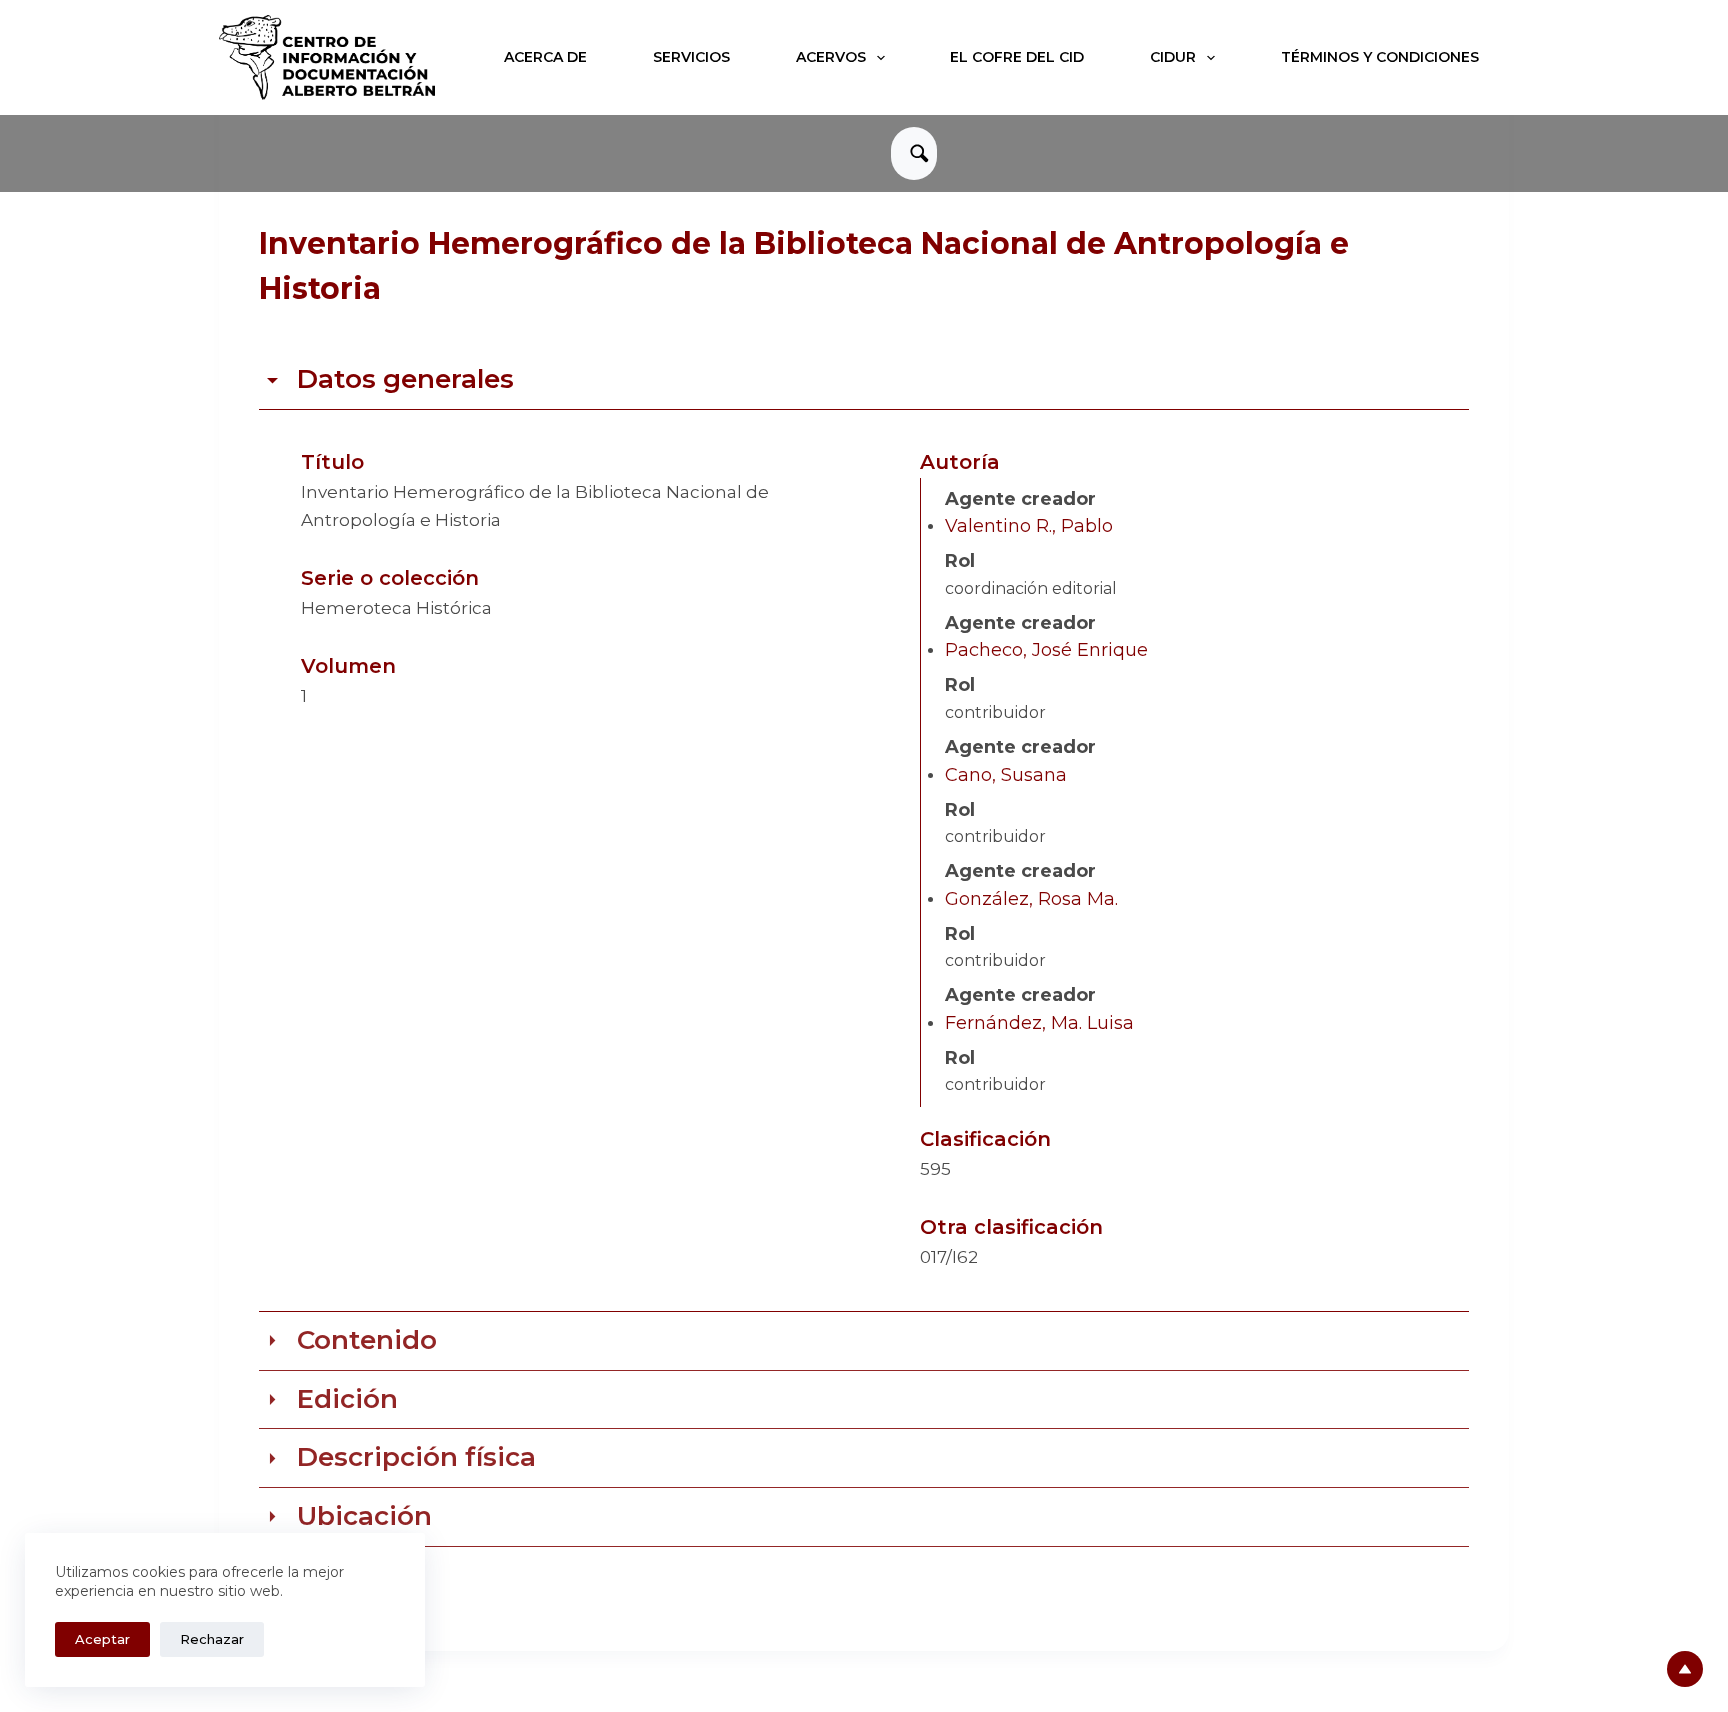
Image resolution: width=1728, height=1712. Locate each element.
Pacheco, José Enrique (1046, 650)
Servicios (691, 57)
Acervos (831, 57)
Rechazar (212, 1639)
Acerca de (545, 57)
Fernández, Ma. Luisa (1039, 1023)
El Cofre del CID (1017, 57)
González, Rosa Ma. (1031, 899)
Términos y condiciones (1380, 57)
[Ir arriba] (1685, 1669)
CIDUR (1173, 57)
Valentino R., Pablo (1029, 526)
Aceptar (102, 1639)
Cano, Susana (1006, 775)
